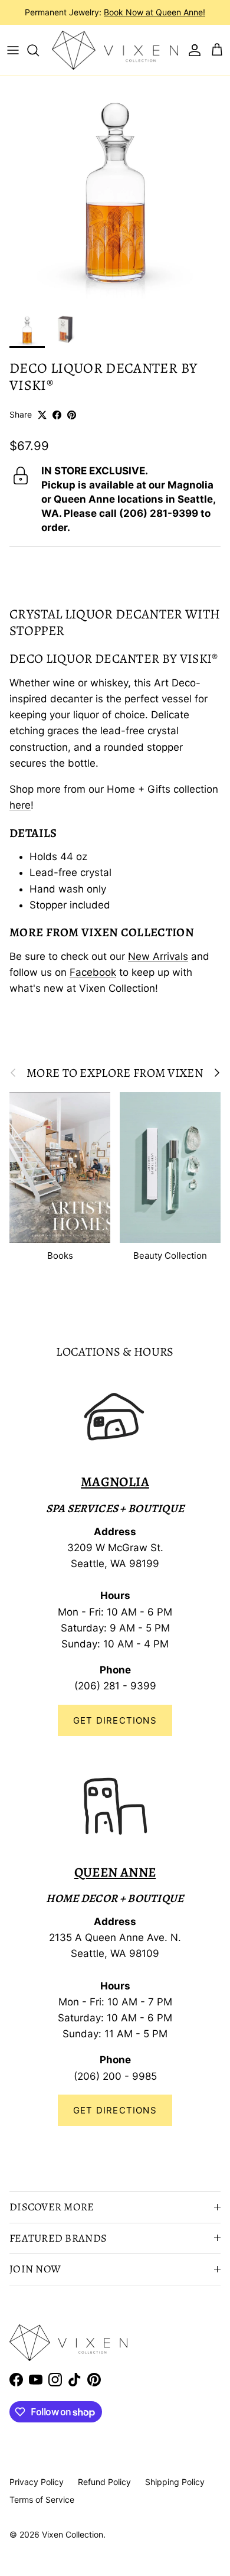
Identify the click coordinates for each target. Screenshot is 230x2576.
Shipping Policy (175, 2482)
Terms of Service (42, 2500)
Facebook (93, 972)
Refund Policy (104, 2482)
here (20, 805)
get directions (115, 2110)
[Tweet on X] (42, 415)
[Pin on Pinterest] (72, 415)
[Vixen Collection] (115, 50)
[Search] (39, 50)
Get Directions (115, 1720)
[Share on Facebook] (57, 415)
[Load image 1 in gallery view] (115, 191)
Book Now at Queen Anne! (155, 12)
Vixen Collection (73, 2534)
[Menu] (13, 50)
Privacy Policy (37, 2482)
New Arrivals (158, 956)
